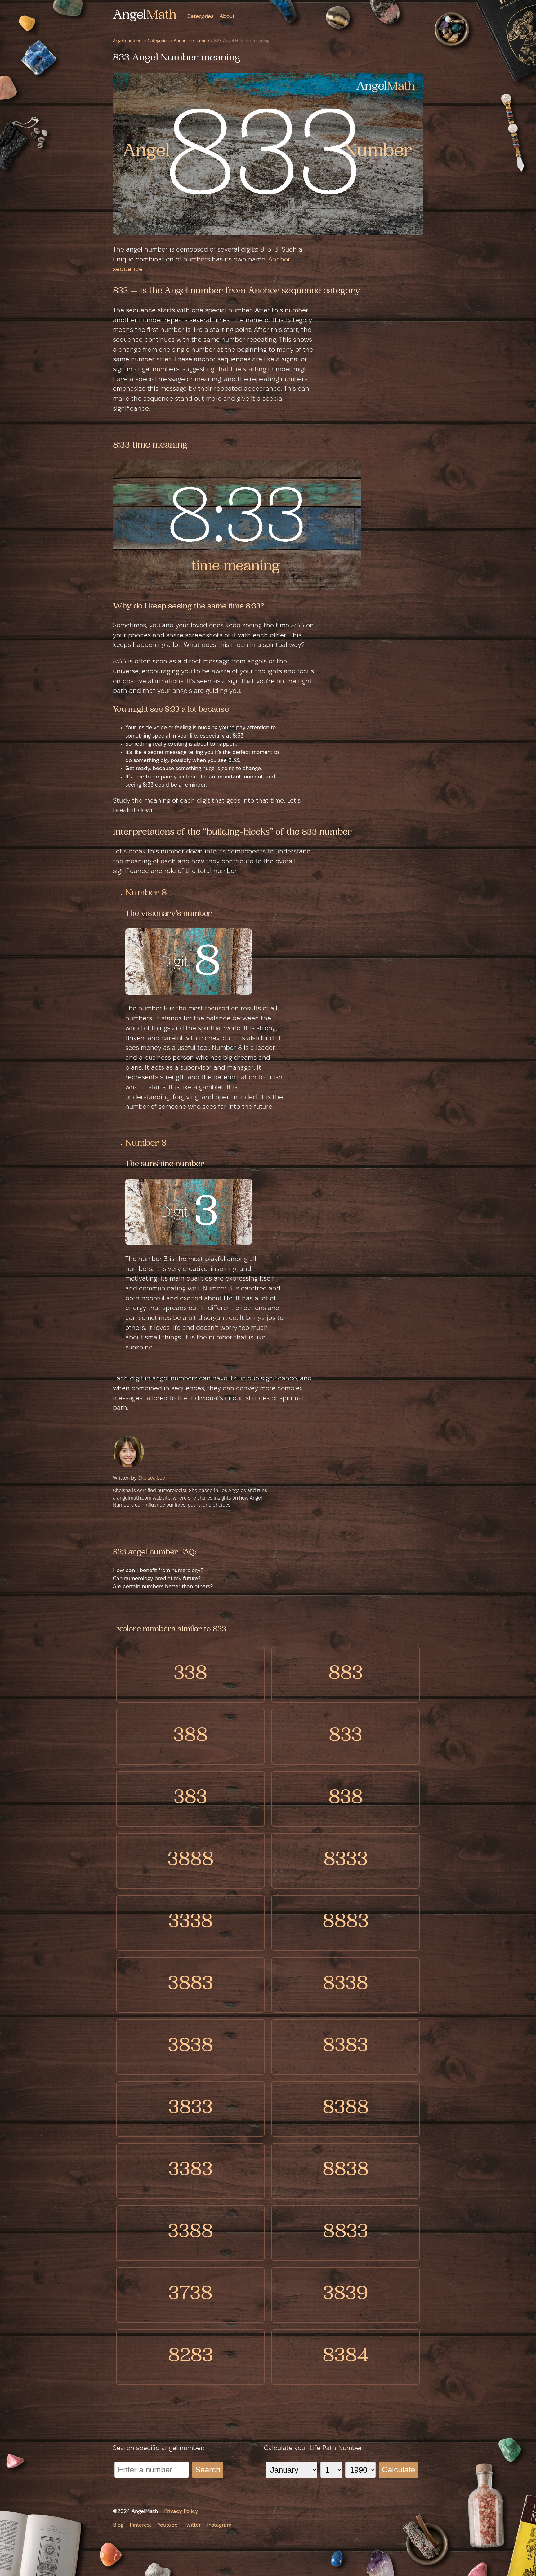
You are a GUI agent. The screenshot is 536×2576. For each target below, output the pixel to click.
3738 (190, 2295)
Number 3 (146, 1144)
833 (346, 1737)
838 (346, 1799)
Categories (200, 17)
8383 (346, 2047)
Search (208, 2470)
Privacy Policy (181, 2512)
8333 (346, 1861)
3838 (190, 2047)
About (227, 17)
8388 (346, 2109)
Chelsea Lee (151, 1478)
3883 (190, 1985)
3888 (191, 1861)
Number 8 (146, 894)
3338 (191, 1923)
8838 (346, 2171)
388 (191, 1737)
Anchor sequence (191, 41)
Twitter (192, 2525)
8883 (346, 1923)
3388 (190, 2233)
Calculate (398, 2470)
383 (190, 1799)
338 (190, 1675)
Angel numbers (128, 41)
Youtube (168, 2525)
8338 (346, 1985)
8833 (346, 2233)
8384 (346, 2357)
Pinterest (141, 2525)
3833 (191, 2109)
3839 (346, 2295)
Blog (118, 2525)
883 (346, 1675)
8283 (191, 2357)
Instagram (219, 2525)
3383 (191, 2171)
